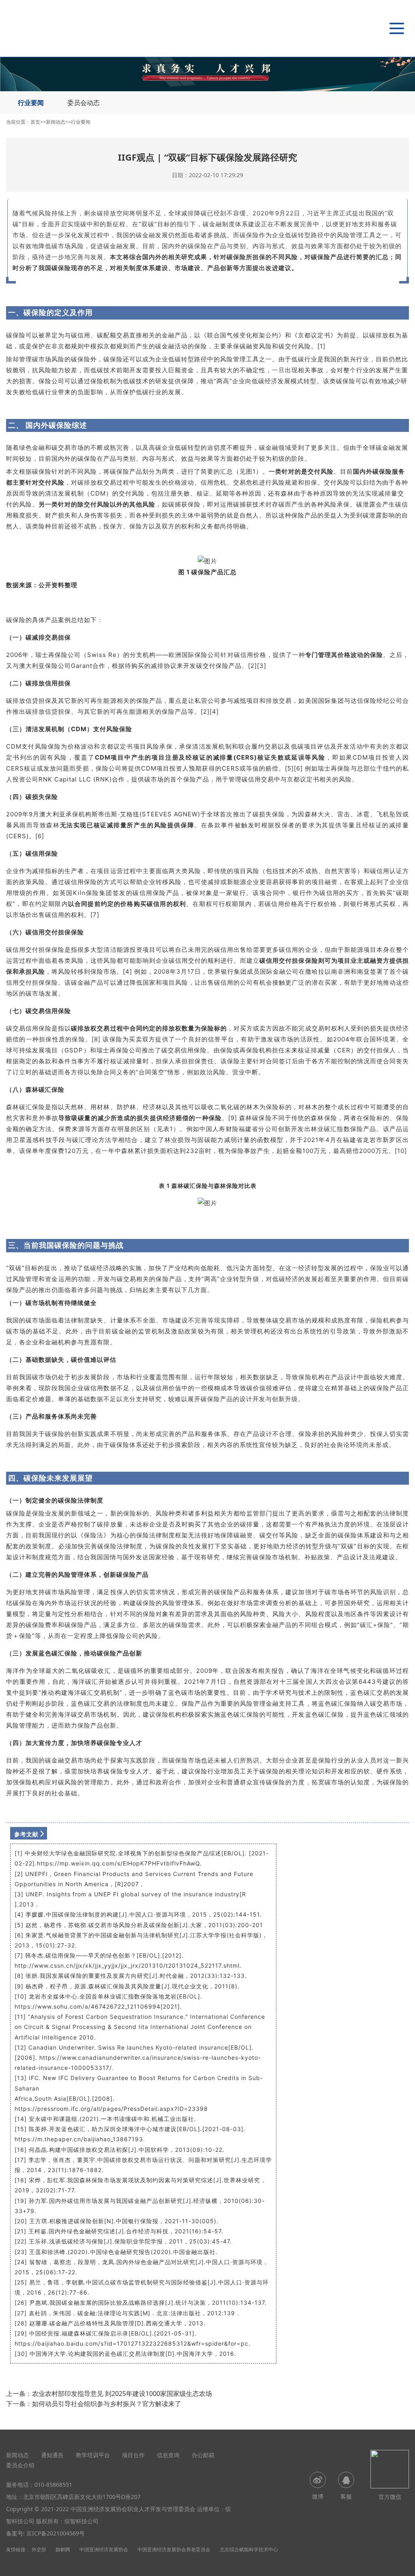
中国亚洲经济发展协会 (104, 2549)
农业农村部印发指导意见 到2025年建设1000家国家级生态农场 (122, 2394)
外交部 (39, 2549)
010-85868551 (53, 2485)
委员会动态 (83, 103)
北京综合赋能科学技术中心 (249, 2549)
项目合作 (133, 2455)
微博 (318, 2496)
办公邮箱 (203, 2455)
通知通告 (52, 2455)
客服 (346, 2496)
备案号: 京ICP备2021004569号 (45, 2533)
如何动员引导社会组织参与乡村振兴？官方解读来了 (107, 2404)
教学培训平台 (93, 2455)
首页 (35, 122)
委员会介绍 (20, 2465)
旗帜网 (63, 2549)
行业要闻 (31, 103)
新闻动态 (56, 122)
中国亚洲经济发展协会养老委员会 (174, 2549)
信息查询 (168, 2455)
